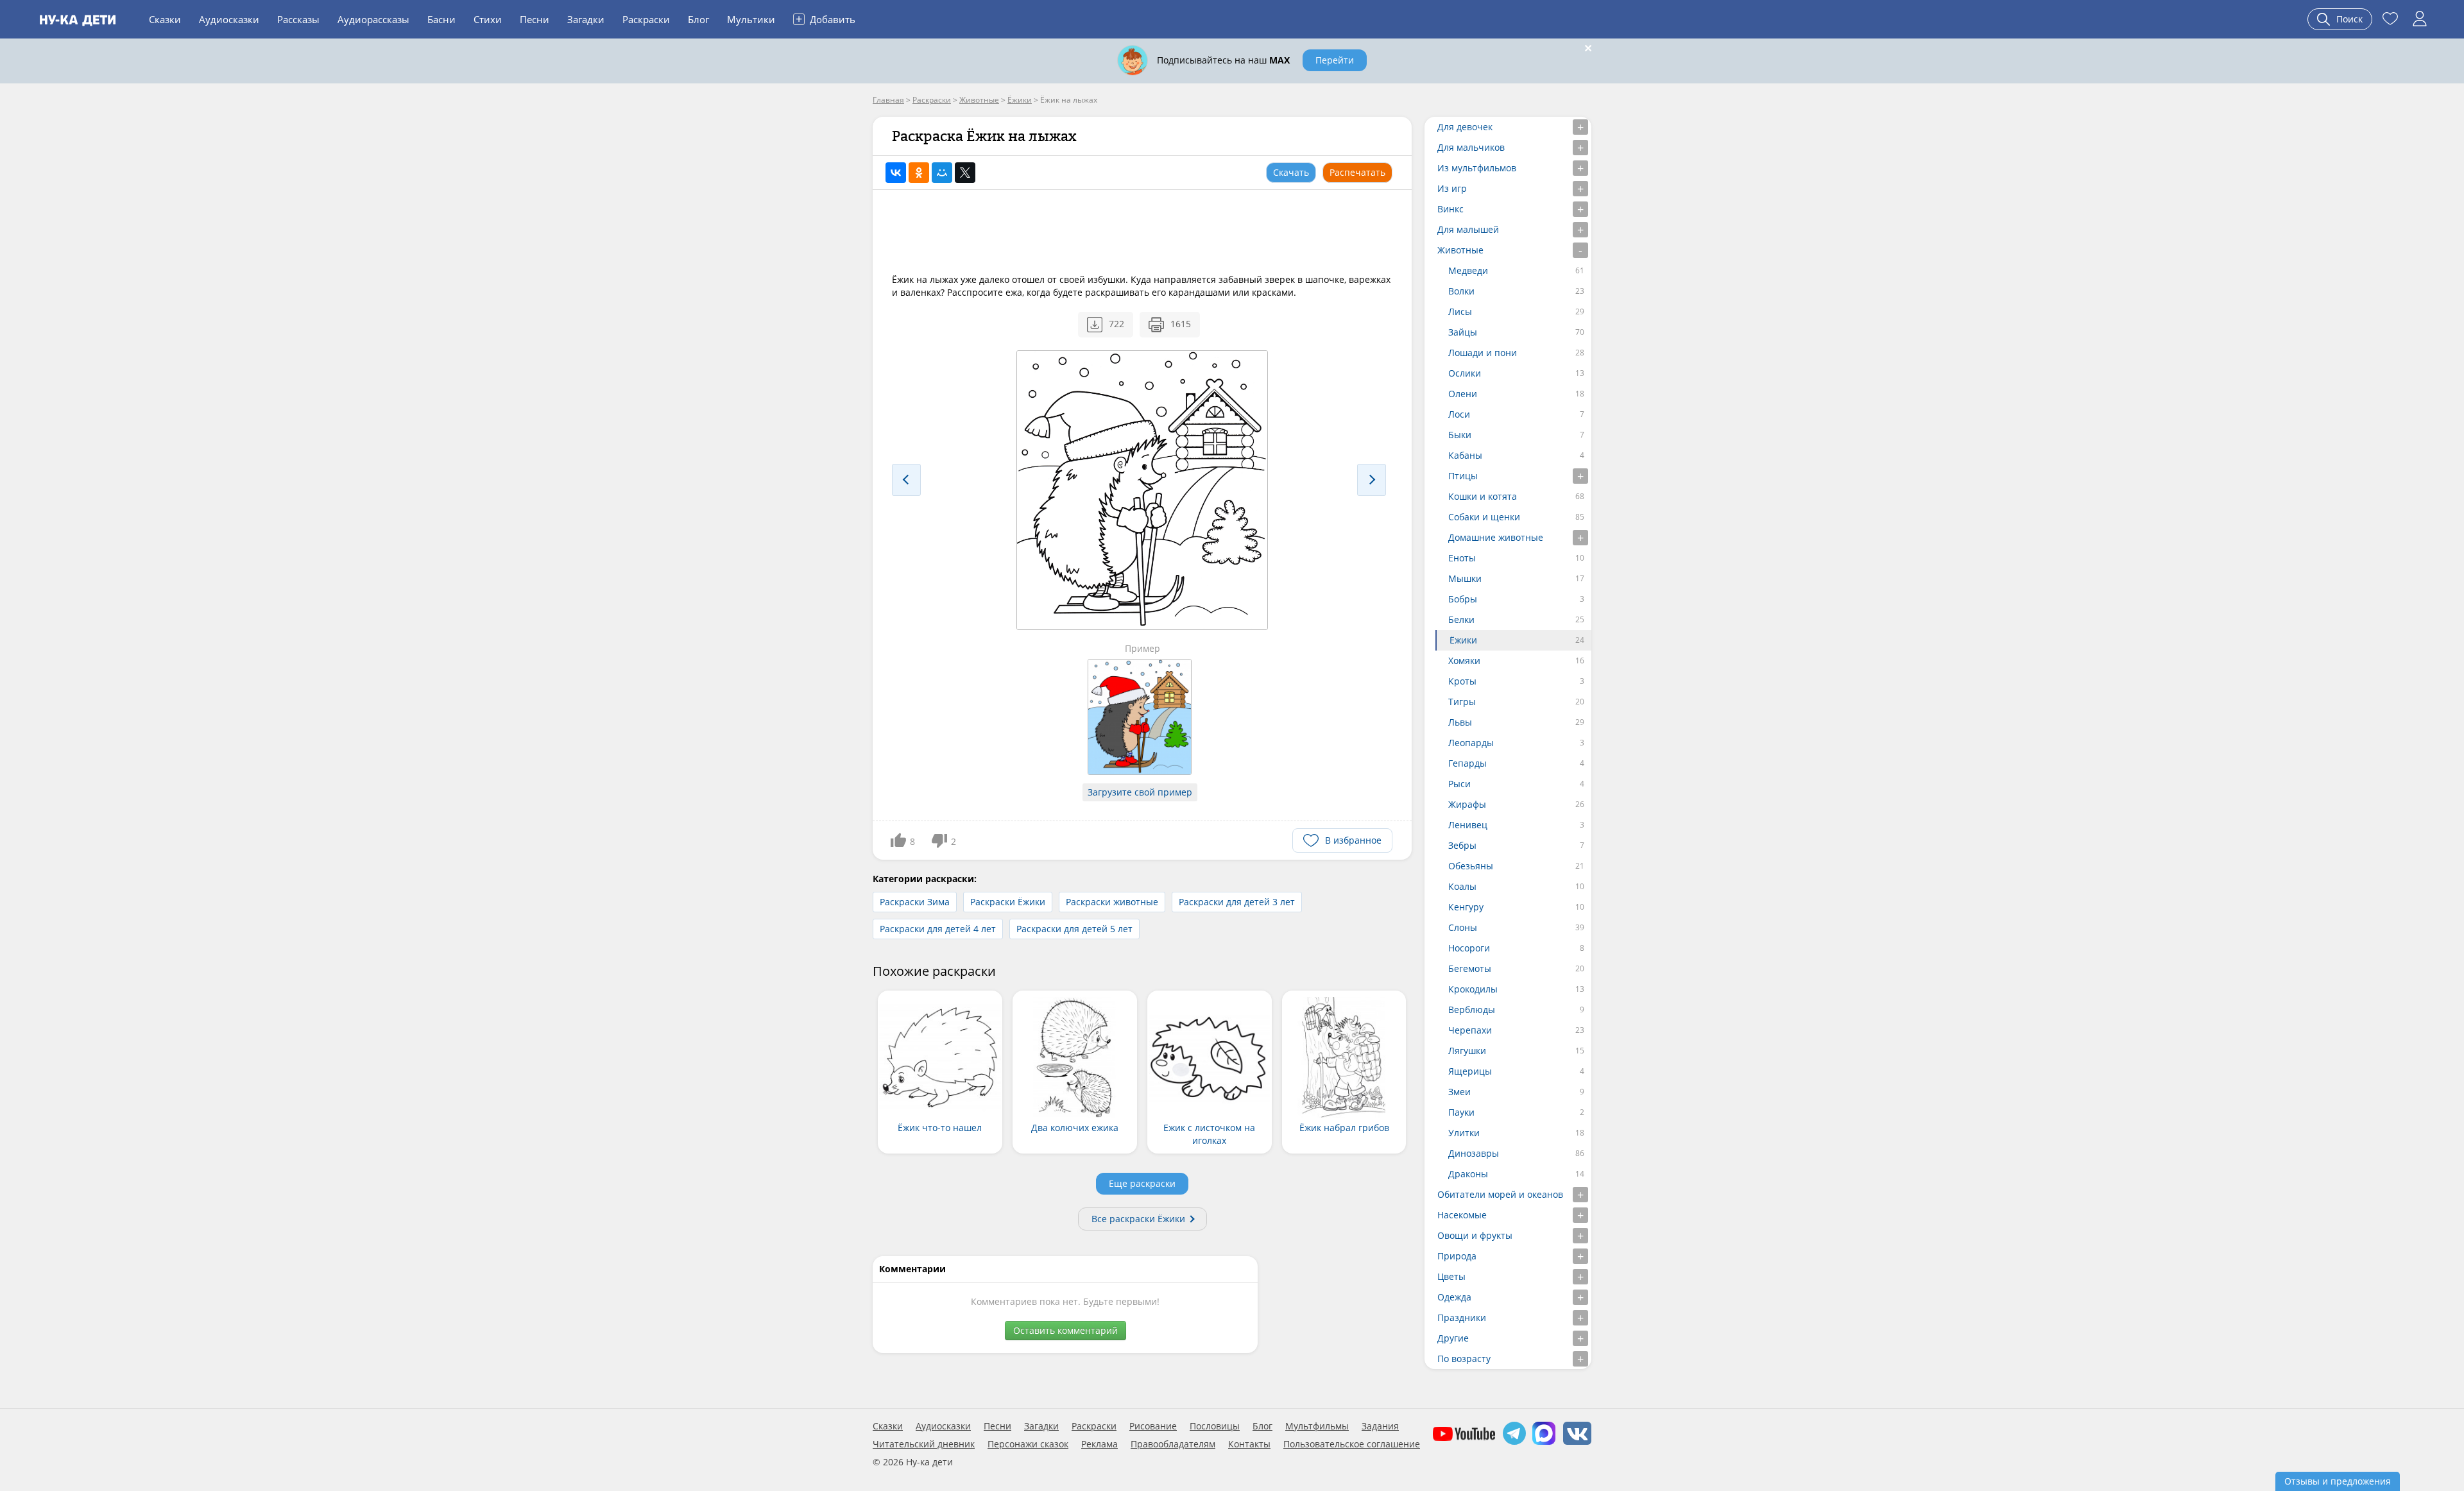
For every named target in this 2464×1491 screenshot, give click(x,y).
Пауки (1461, 1112)
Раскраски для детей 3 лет (1237, 902)
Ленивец (1468, 825)
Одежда (1454, 1297)
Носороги (1469, 948)
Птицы (1463, 476)
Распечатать (1357, 172)
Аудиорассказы (373, 19)
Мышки (1465, 578)
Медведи (1468, 270)
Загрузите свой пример (1140, 792)
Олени (1463, 394)
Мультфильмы (1317, 1426)
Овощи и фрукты (1475, 1235)
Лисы (1460, 311)
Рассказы (298, 19)
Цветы (1451, 1276)
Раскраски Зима (915, 902)
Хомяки (1464, 660)
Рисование (1153, 1426)
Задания (1380, 1426)
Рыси (1459, 784)
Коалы (1462, 886)
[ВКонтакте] (896, 173)
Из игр (1452, 188)
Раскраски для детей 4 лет (938, 929)
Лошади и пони (1483, 353)
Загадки (586, 19)
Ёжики (1463, 640)
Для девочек (1465, 127)
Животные (1460, 250)
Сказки (165, 19)
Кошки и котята (1483, 496)
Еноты (1462, 558)
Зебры (1462, 845)
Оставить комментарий (1065, 1330)
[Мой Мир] (942, 173)
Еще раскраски (1142, 1183)
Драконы (1468, 1174)
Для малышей (1468, 229)
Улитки (1464, 1133)
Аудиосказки (229, 19)
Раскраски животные (1112, 902)
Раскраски (646, 19)
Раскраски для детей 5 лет (1074, 929)
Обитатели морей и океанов (1500, 1194)
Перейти (1335, 60)
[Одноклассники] (919, 173)
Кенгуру (1466, 907)
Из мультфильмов (1477, 168)
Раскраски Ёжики (1008, 902)
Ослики (1465, 373)
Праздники (1462, 1317)
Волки (1461, 291)
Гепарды (1467, 763)
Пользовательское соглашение (1352, 1444)
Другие (1453, 1338)
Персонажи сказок (1028, 1444)
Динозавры (1474, 1153)
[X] (965, 173)
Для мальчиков (1471, 147)
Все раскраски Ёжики (1138, 1219)
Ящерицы (1470, 1071)
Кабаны (1465, 455)
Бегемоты (1470, 968)
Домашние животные (1496, 537)
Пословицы (1215, 1426)
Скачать (1291, 172)
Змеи (1459, 1092)
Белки (1461, 619)
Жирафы (1467, 804)
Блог (698, 19)
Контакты (1249, 1444)
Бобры (1463, 599)
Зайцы (1463, 332)
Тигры (1462, 702)
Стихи (488, 19)
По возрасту (1464, 1359)
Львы (1460, 722)
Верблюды (1472, 1010)
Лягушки (1467, 1051)
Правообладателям (1173, 1444)
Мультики (751, 19)
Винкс (1450, 209)
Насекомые (1462, 1215)
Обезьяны (1471, 866)
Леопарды (1471, 743)
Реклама (1099, 1444)
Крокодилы (1473, 989)
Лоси (1459, 414)
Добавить (826, 19)
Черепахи (1470, 1030)
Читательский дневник (924, 1444)
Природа (1457, 1256)
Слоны (1463, 927)
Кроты (1462, 681)
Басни (441, 19)
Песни (535, 19)
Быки (1460, 435)
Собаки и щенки (1484, 517)
